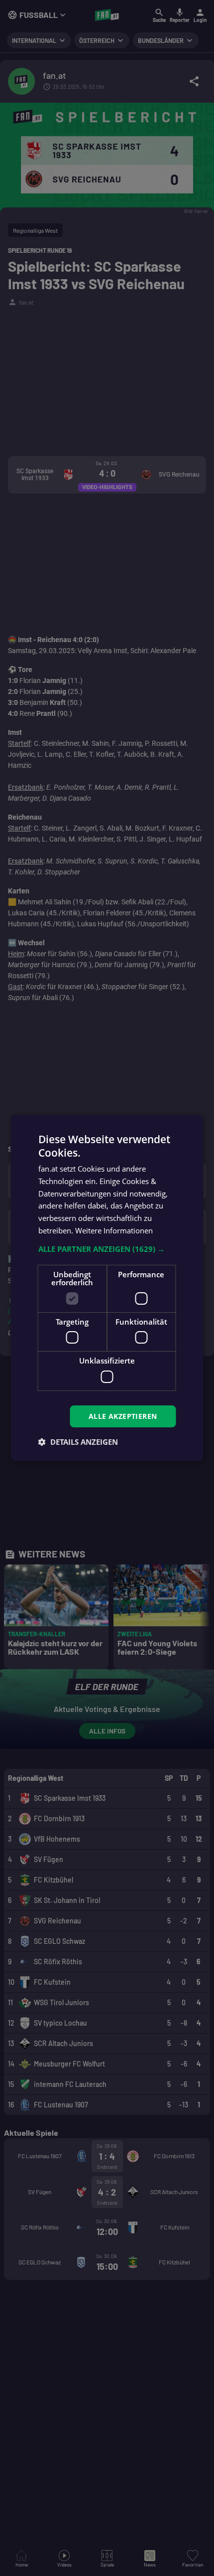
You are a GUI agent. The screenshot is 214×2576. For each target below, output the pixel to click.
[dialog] (107, 1288)
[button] (107, 1249)
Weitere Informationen (114, 1230)
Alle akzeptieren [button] (123, 1416)
